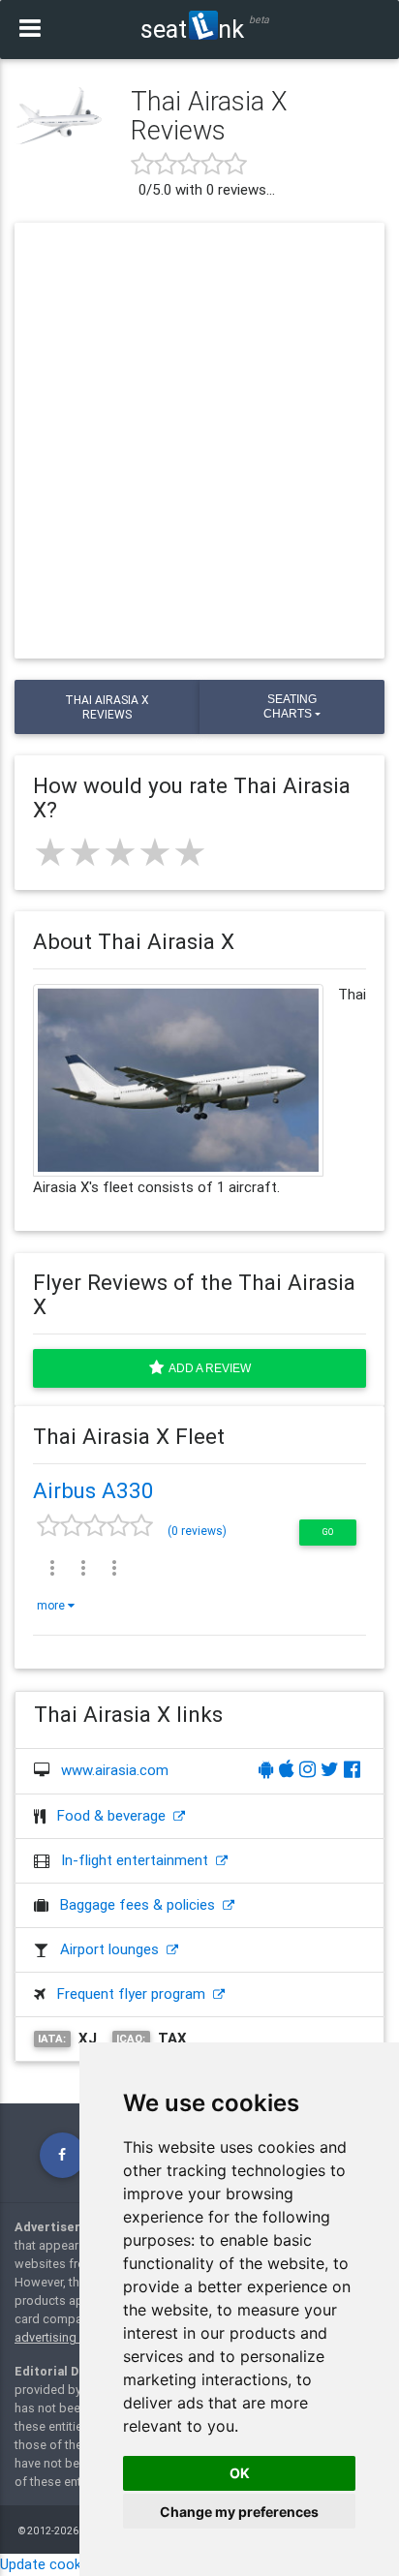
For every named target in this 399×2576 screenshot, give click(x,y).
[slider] (120, 852)
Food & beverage (115, 1815)
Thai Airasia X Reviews (107, 707)
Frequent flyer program (135, 1993)
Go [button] (328, 1532)
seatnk (192, 29)
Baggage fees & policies (141, 1904)
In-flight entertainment (138, 1860)
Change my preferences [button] (239, 2512)
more (52, 1605)
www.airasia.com (115, 1770)
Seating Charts (290, 706)
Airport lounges (113, 1949)
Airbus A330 (93, 1490)
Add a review (207, 1368)
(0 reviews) (197, 1531)
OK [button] (240, 2473)
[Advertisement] (199, 441)
